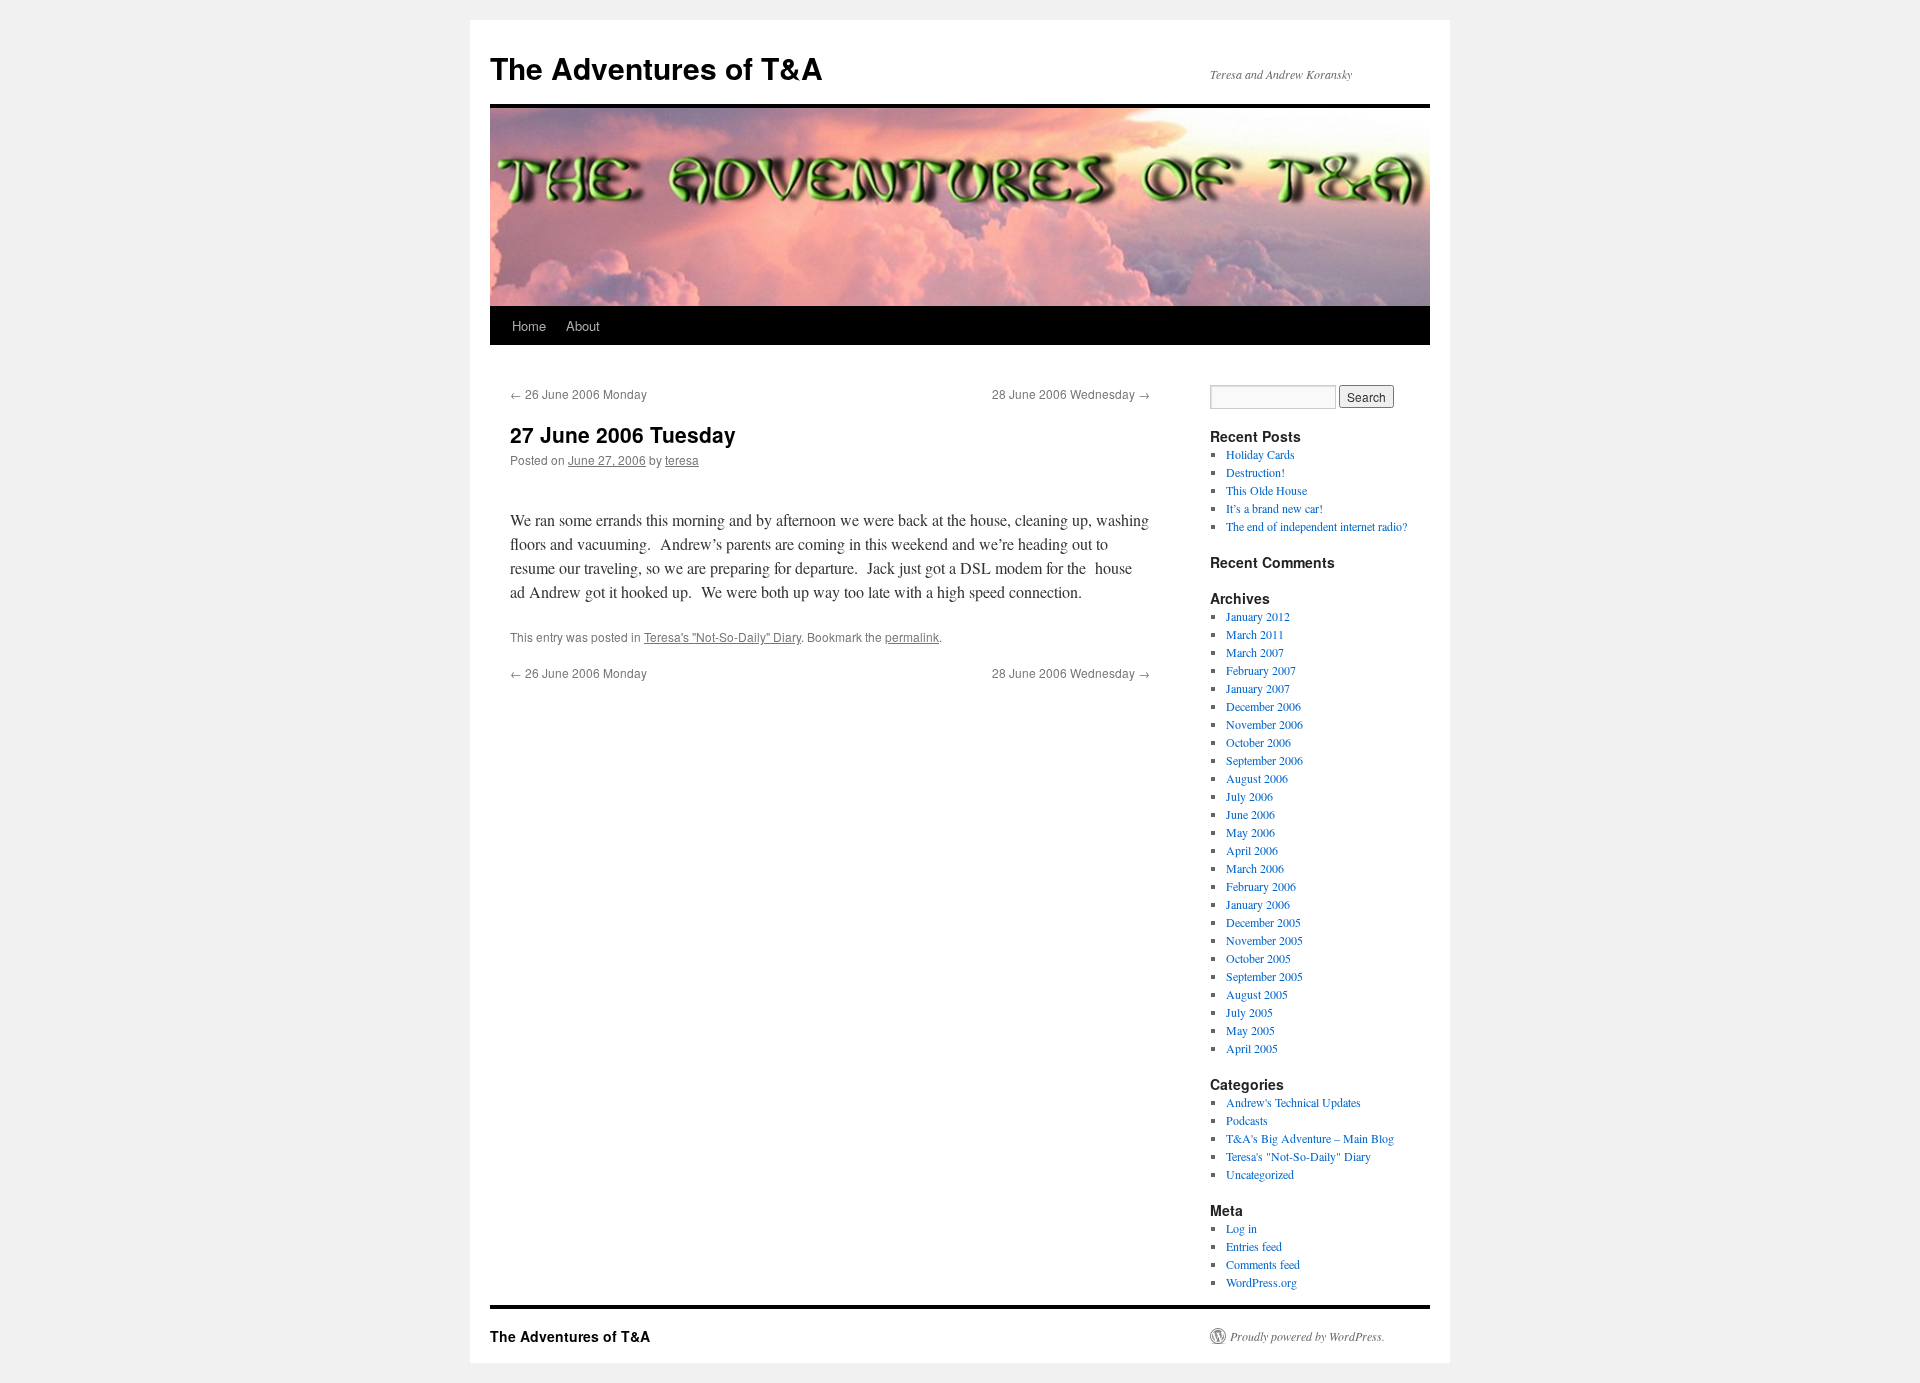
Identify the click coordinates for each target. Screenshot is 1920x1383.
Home (529, 325)
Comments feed (1263, 1264)
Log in (1241, 1228)
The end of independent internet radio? (1316, 526)
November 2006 (1264, 724)
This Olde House (1266, 490)
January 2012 (1258, 616)
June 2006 (1250, 814)
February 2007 (1261, 670)
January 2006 (1258, 904)
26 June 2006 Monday (578, 393)
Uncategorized (1260, 1174)
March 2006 (1255, 868)
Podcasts (1247, 1120)
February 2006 (1261, 886)
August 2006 (1257, 778)
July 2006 (1249, 796)
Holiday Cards (1260, 454)
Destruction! (1255, 472)
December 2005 (1263, 922)
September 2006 (1264, 760)
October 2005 (1258, 958)
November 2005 (1264, 940)
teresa (682, 459)
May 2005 (1250, 1030)
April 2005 (1252, 1048)
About (583, 325)
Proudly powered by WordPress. (1307, 1336)
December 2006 (1263, 706)
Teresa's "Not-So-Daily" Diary (722, 636)
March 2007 (1255, 652)
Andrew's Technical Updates (1293, 1102)
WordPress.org (1261, 1282)
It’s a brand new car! (1274, 508)
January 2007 (1258, 688)
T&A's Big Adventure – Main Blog (1310, 1138)
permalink (912, 636)
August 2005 (1257, 994)
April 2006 (1252, 850)
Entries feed (1254, 1246)
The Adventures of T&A (656, 67)
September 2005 (1264, 976)
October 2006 (1258, 742)
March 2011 (1255, 634)
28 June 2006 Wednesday (1071, 393)
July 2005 (1249, 1012)
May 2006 (1250, 832)
